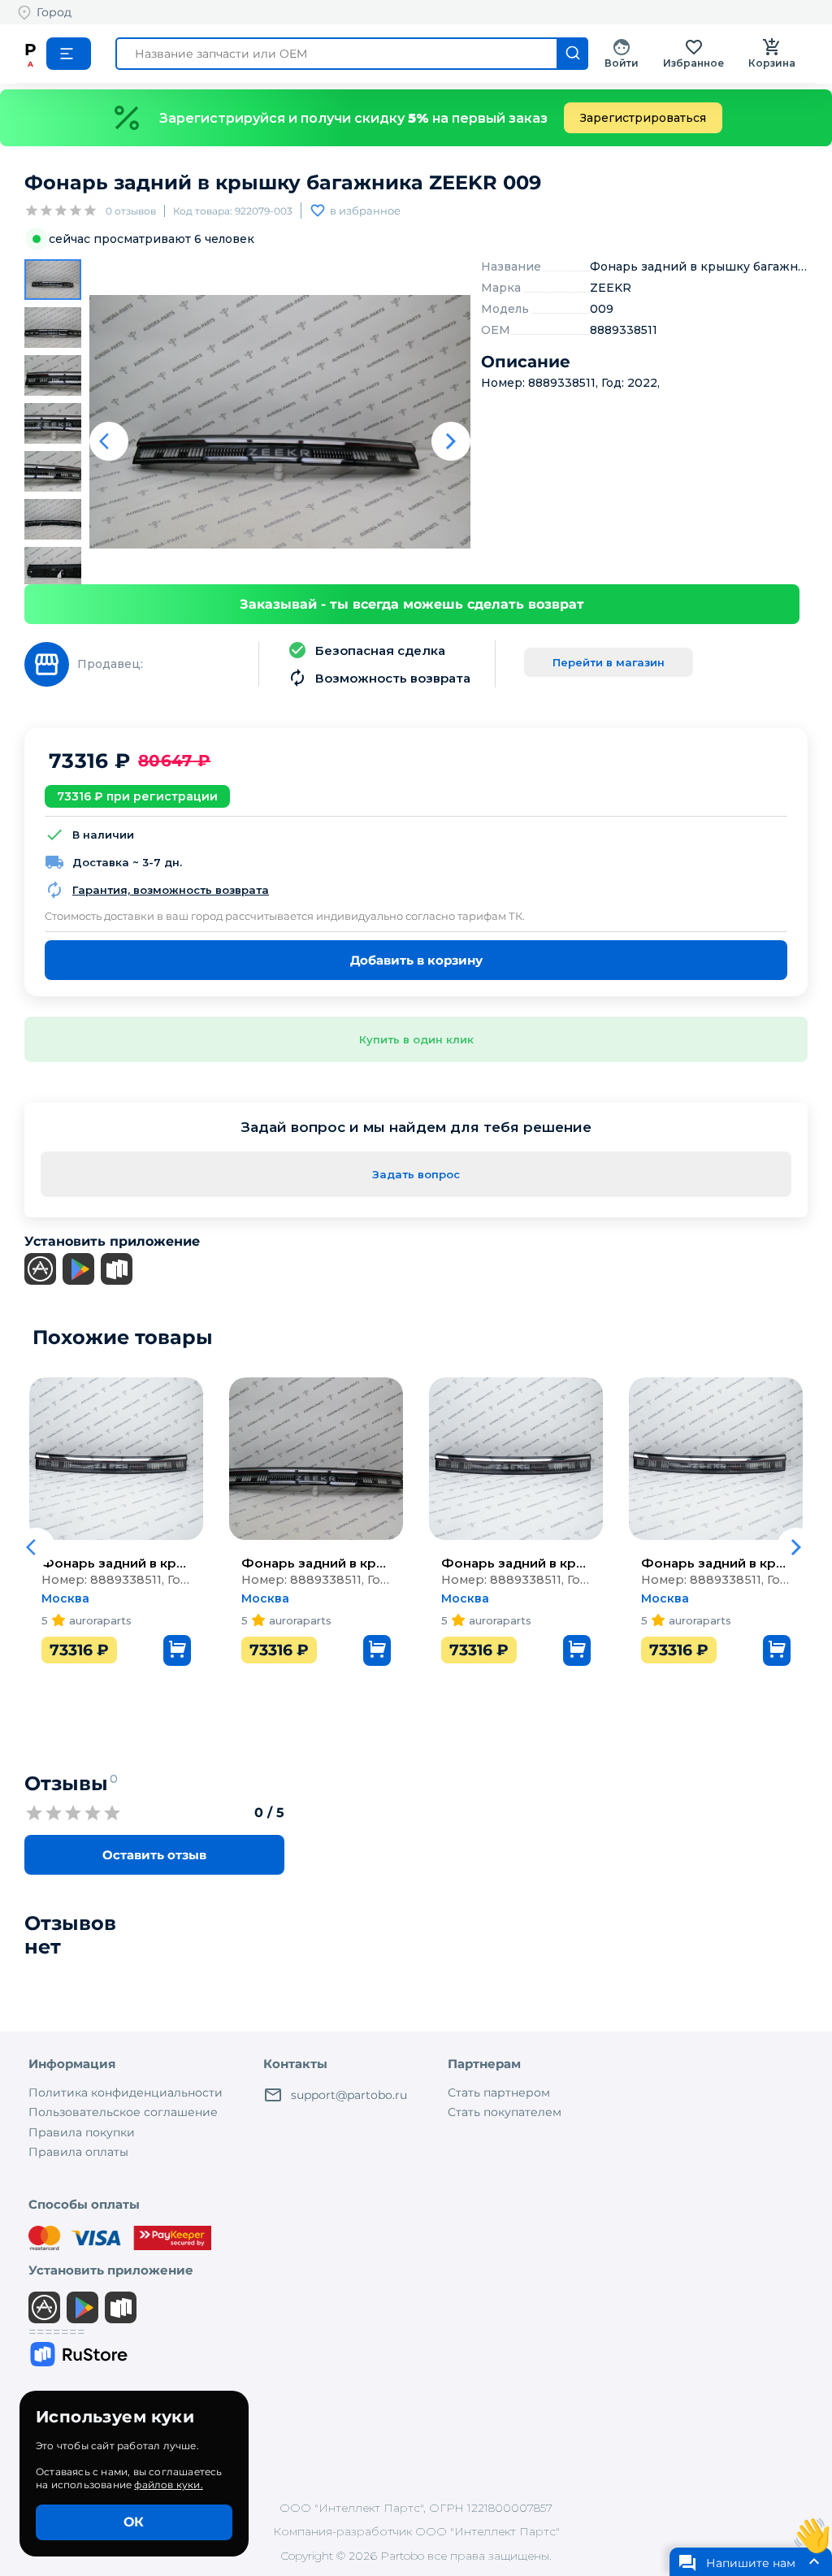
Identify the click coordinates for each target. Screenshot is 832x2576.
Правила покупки (82, 2132)
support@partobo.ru (349, 2095)
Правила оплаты (78, 2152)
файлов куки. (168, 2485)
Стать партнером (499, 2092)
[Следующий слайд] (451, 441)
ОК (134, 2522)
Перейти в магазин (609, 662)
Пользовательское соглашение (123, 2112)
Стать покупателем (505, 2112)
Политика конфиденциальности (126, 2092)
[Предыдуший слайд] (109, 441)
